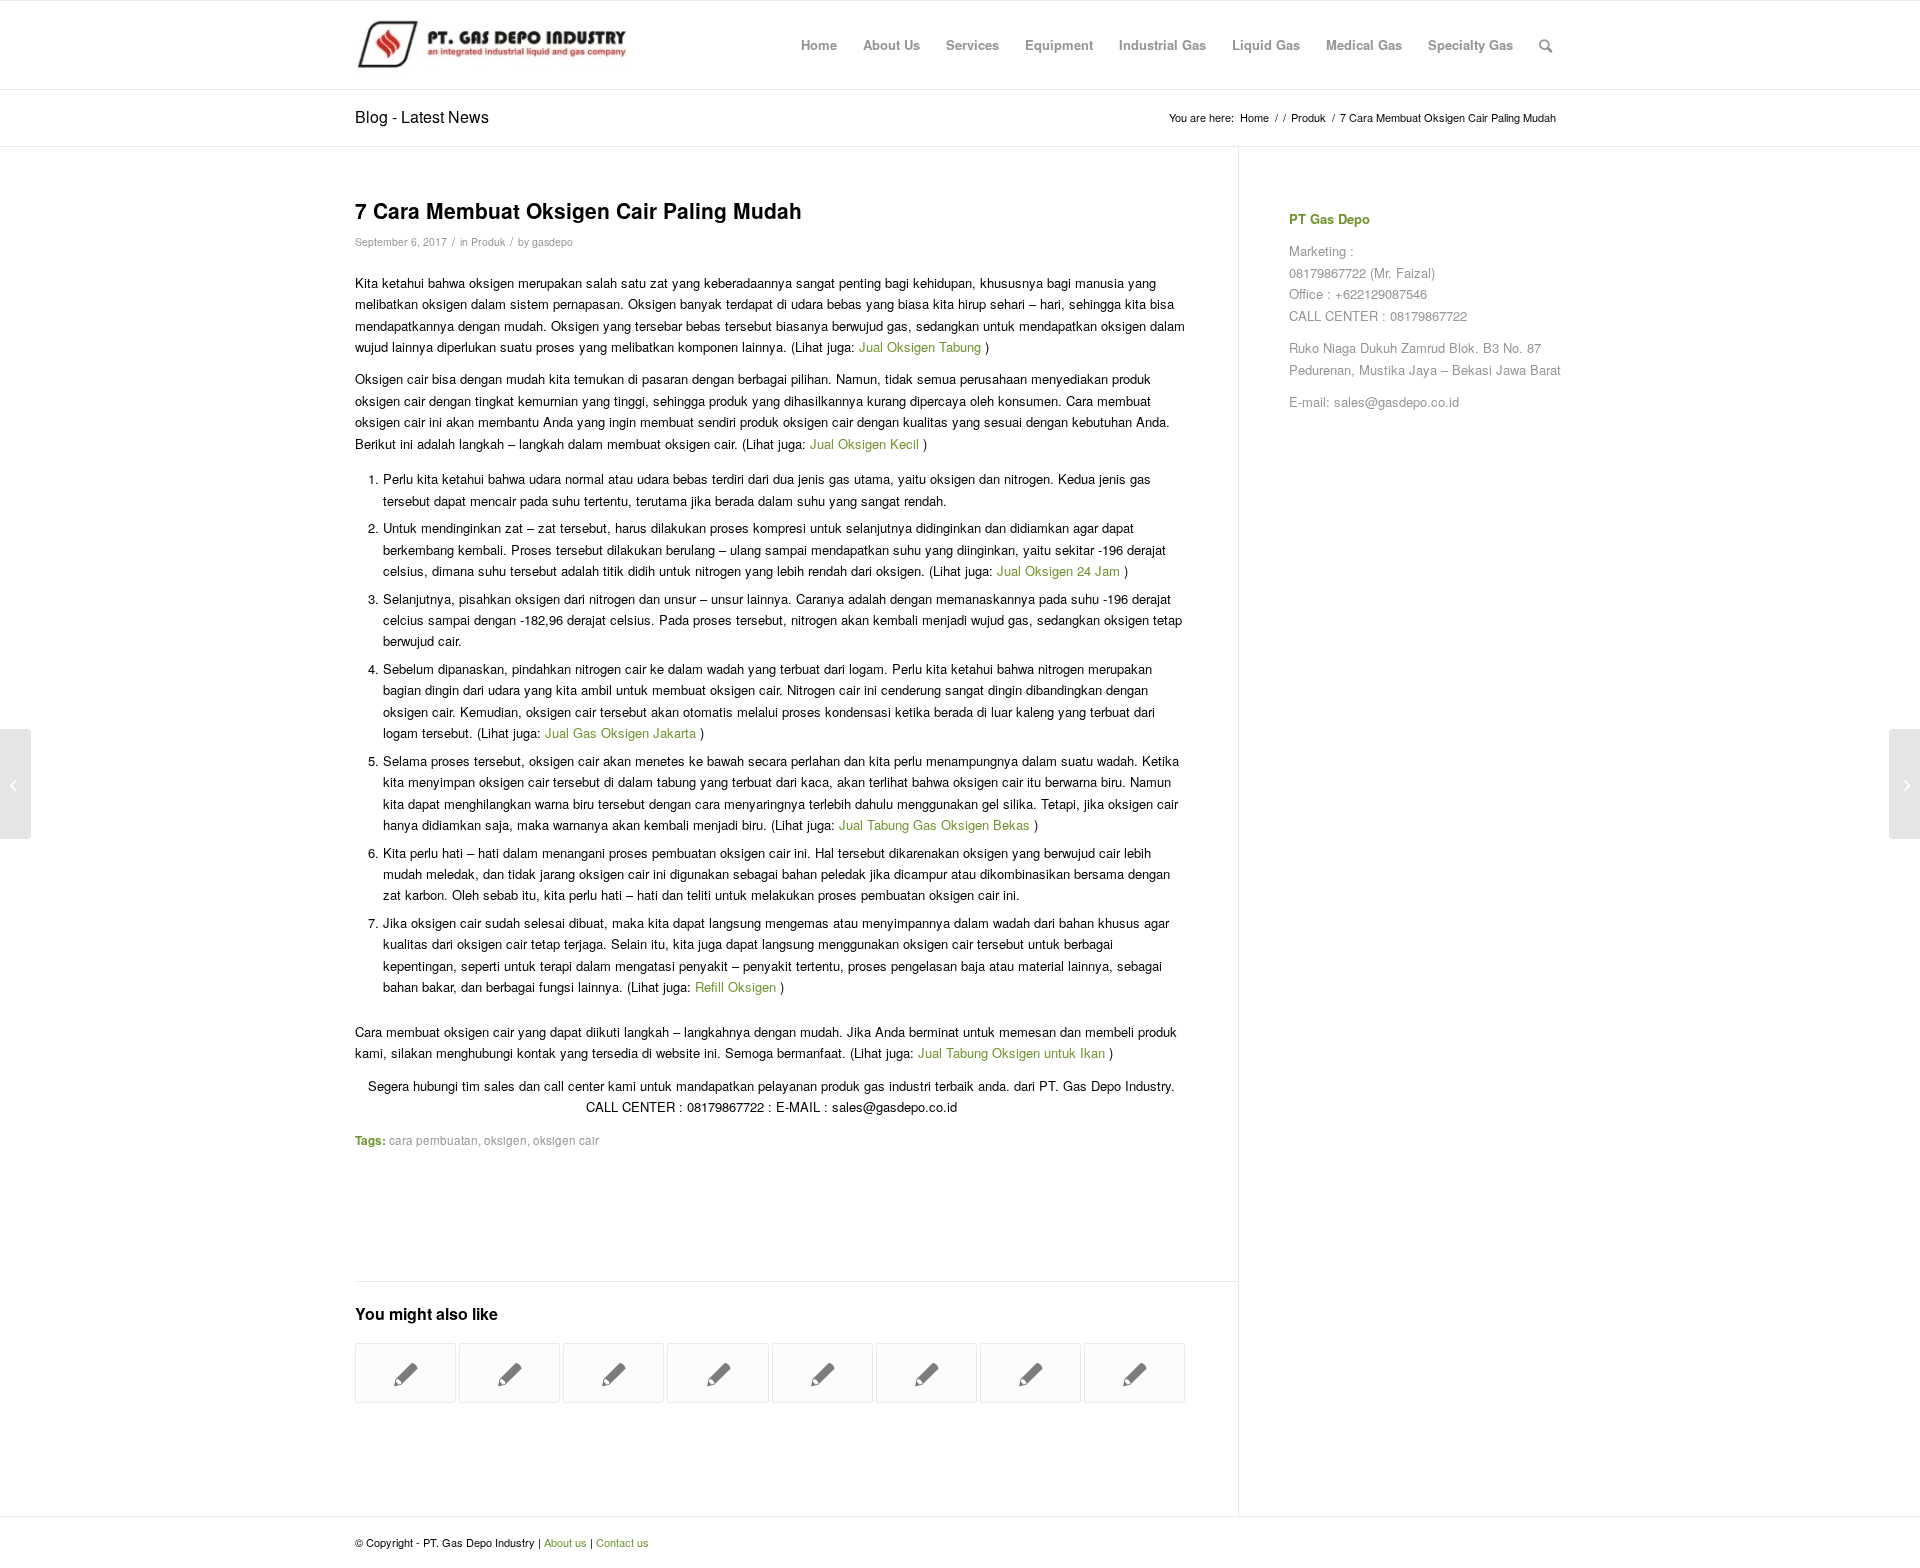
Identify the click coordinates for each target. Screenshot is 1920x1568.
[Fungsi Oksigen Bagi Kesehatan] (822, 1373)
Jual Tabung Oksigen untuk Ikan (1011, 1052)
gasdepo (552, 241)
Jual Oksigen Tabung (920, 346)
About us (565, 1542)
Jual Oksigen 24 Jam (1058, 570)
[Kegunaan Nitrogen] (15, 784)
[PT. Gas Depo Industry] (505, 45)
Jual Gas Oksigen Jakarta (620, 732)
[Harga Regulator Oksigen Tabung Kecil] (1030, 1373)
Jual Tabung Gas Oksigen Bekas (934, 824)
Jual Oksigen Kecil (864, 443)
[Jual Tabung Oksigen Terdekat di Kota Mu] (509, 1373)
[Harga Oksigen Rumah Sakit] (717, 1373)
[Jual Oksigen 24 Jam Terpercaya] (1134, 1373)
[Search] (1545, 45)
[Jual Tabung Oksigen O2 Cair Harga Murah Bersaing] (926, 1373)
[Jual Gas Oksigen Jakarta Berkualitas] (613, 1373)
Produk (488, 241)
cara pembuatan (433, 1140)
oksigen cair (566, 1140)
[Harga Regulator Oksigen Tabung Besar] (405, 1373)
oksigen (505, 1140)
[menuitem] (819, 45)
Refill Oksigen (735, 986)
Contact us (622, 1542)
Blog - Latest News (422, 116)
